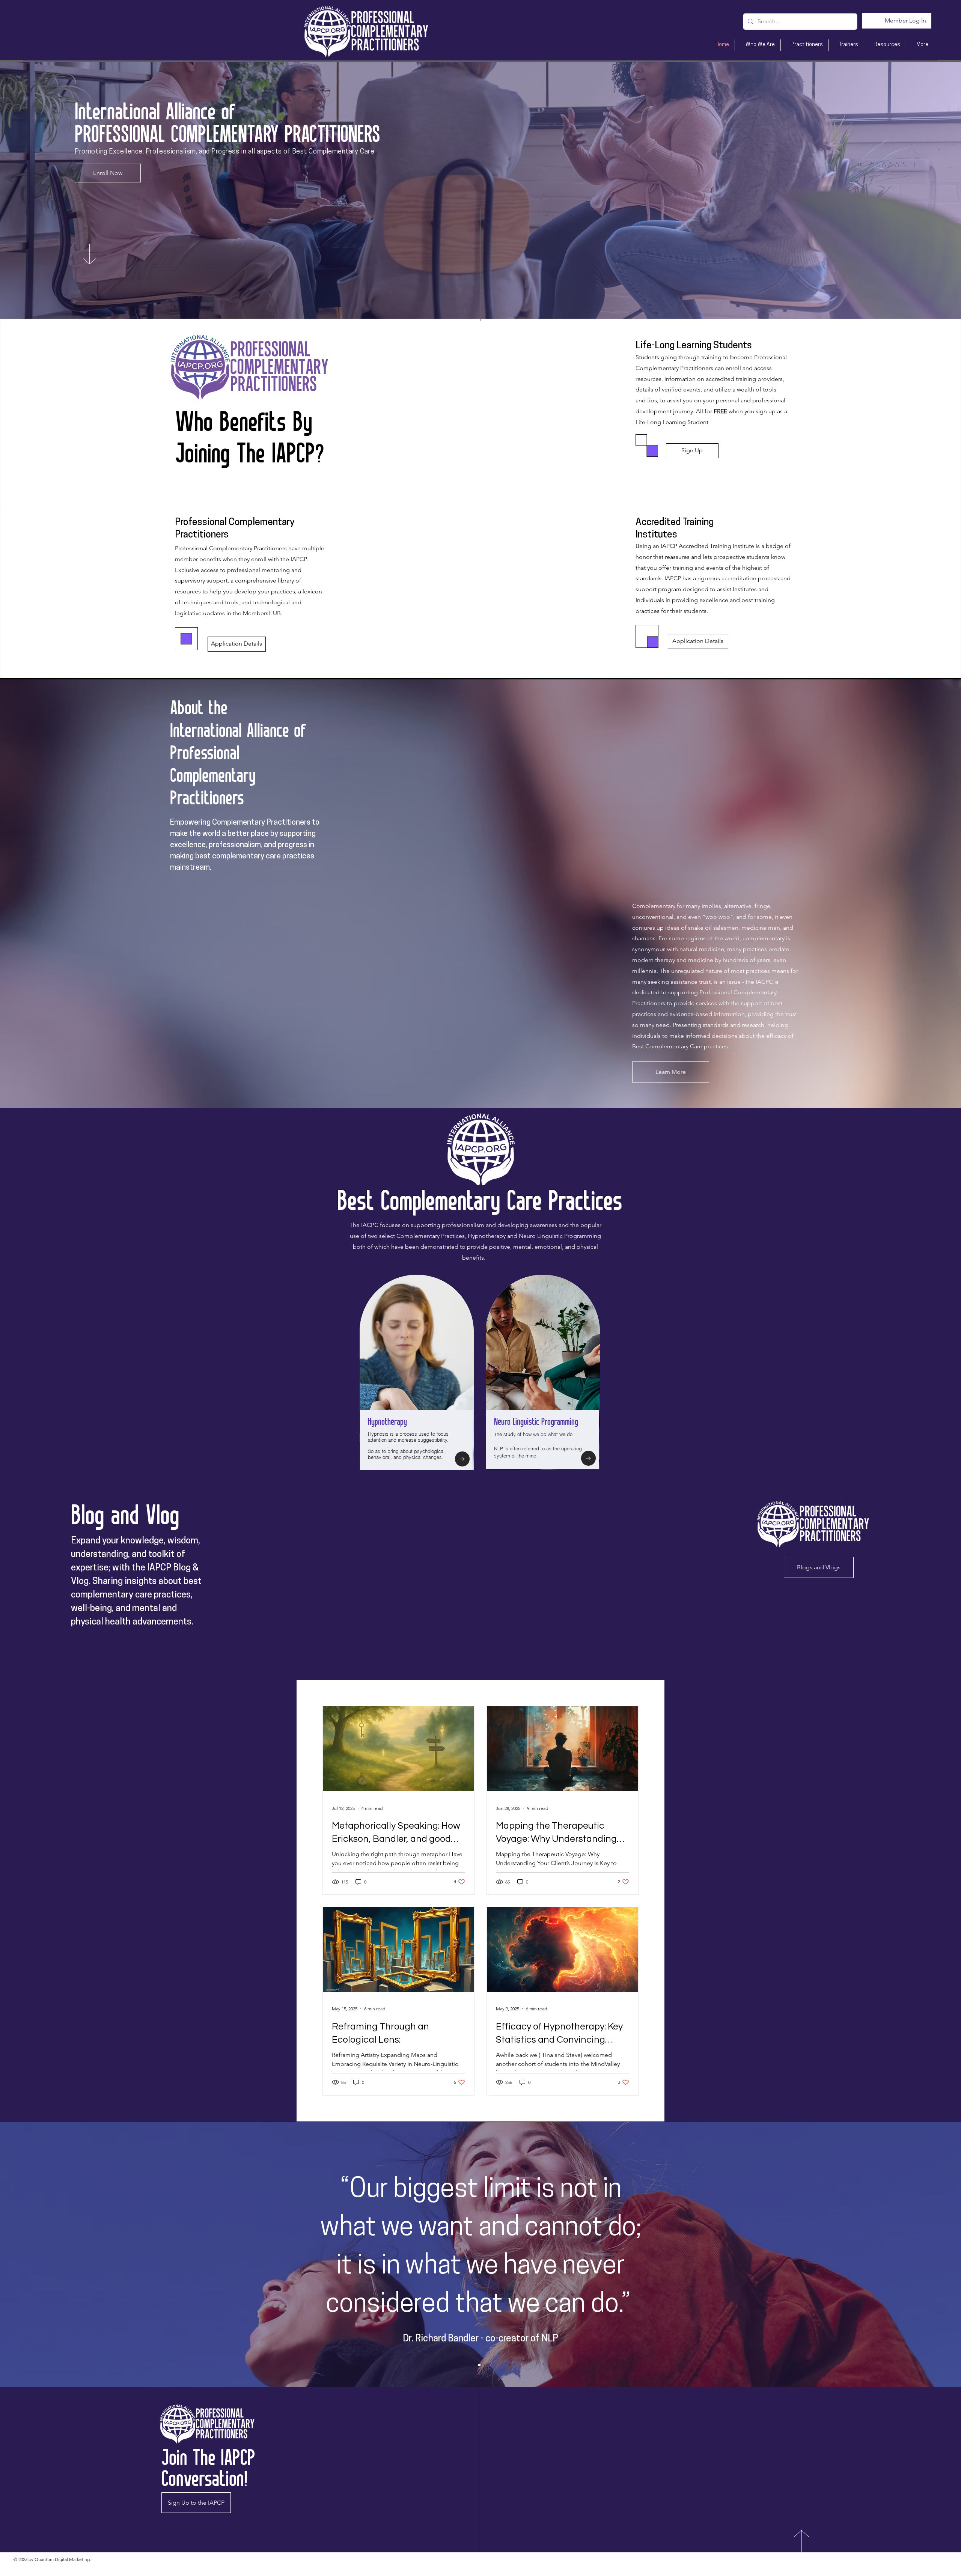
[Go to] (462, 1459)
